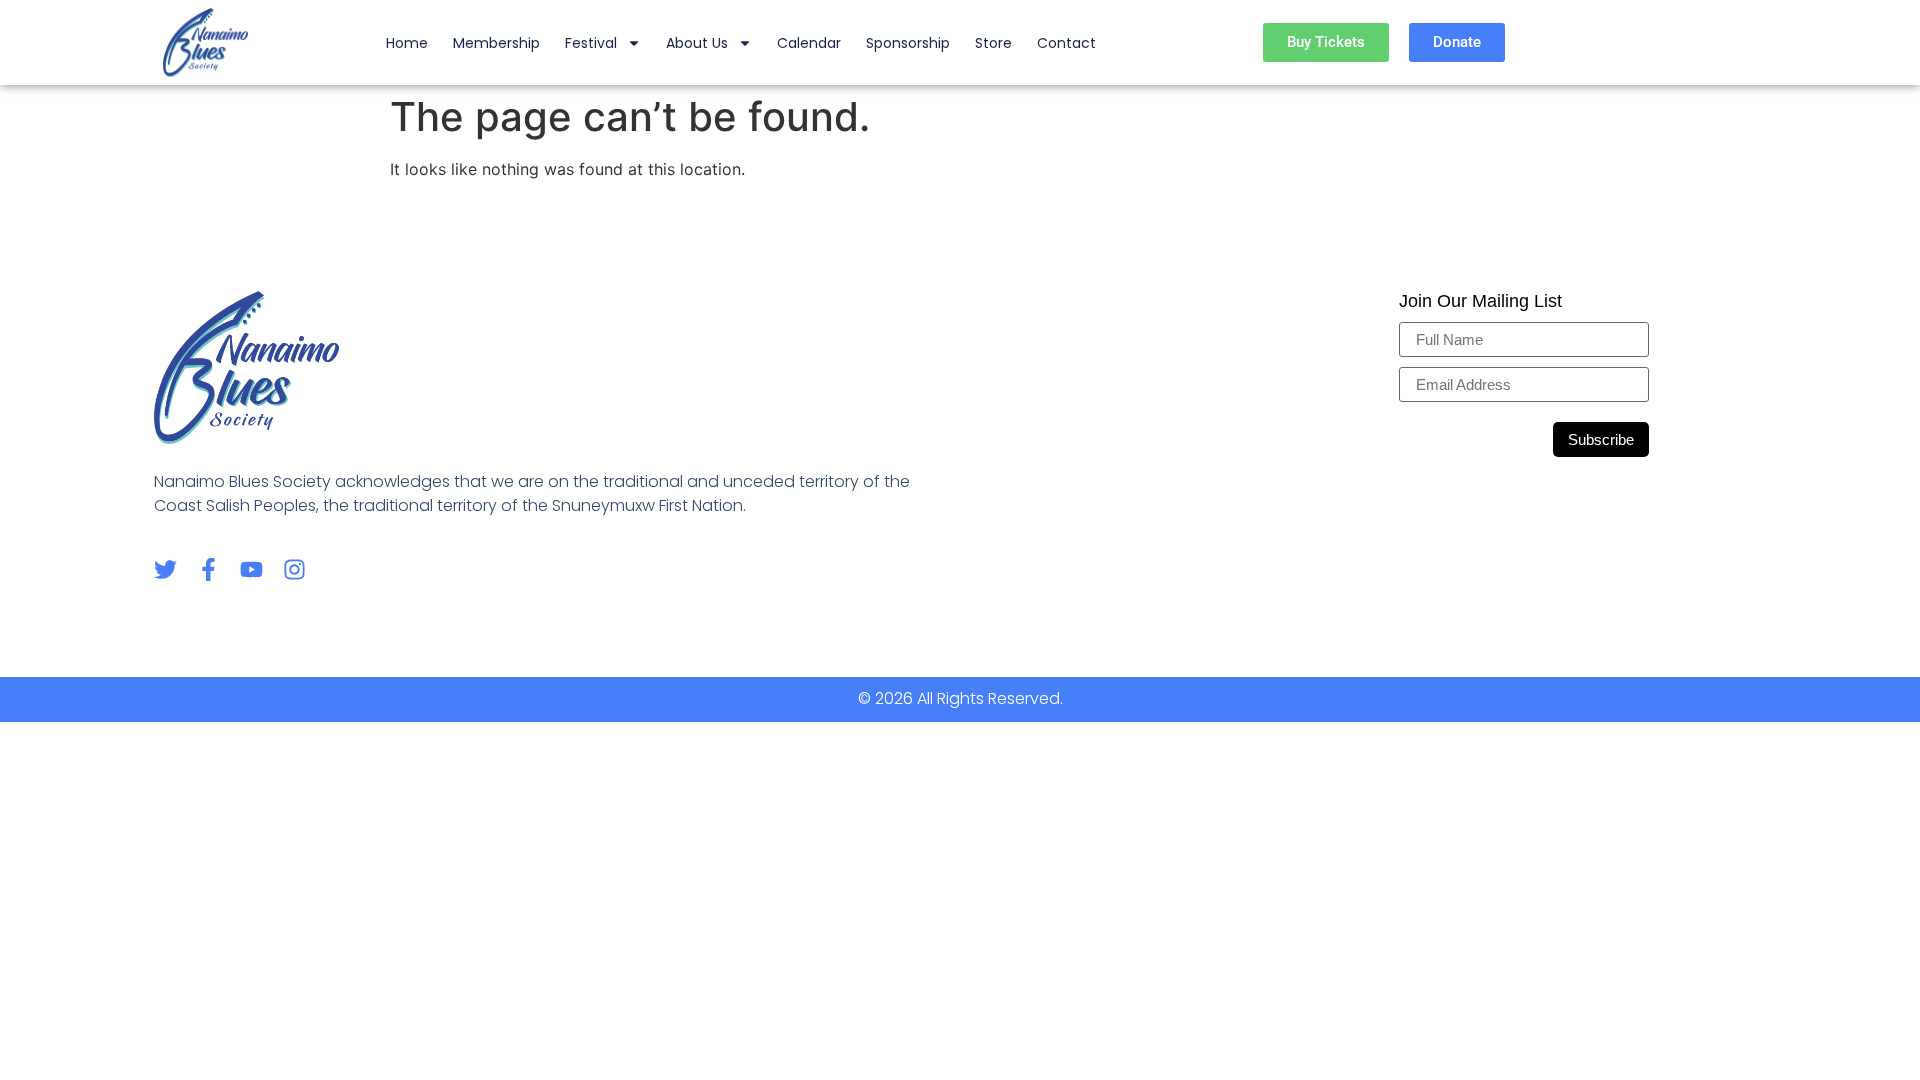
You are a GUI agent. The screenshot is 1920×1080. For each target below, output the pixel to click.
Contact (1066, 43)
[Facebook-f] (208, 569)
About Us (697, 43)
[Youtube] (251, 569)
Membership (496, 43)
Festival (591, 43)
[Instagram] (294, 569)
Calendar (809, 43)
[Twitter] (165, 569)
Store (993, 43)
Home (407, 43)
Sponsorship (908, 43)
